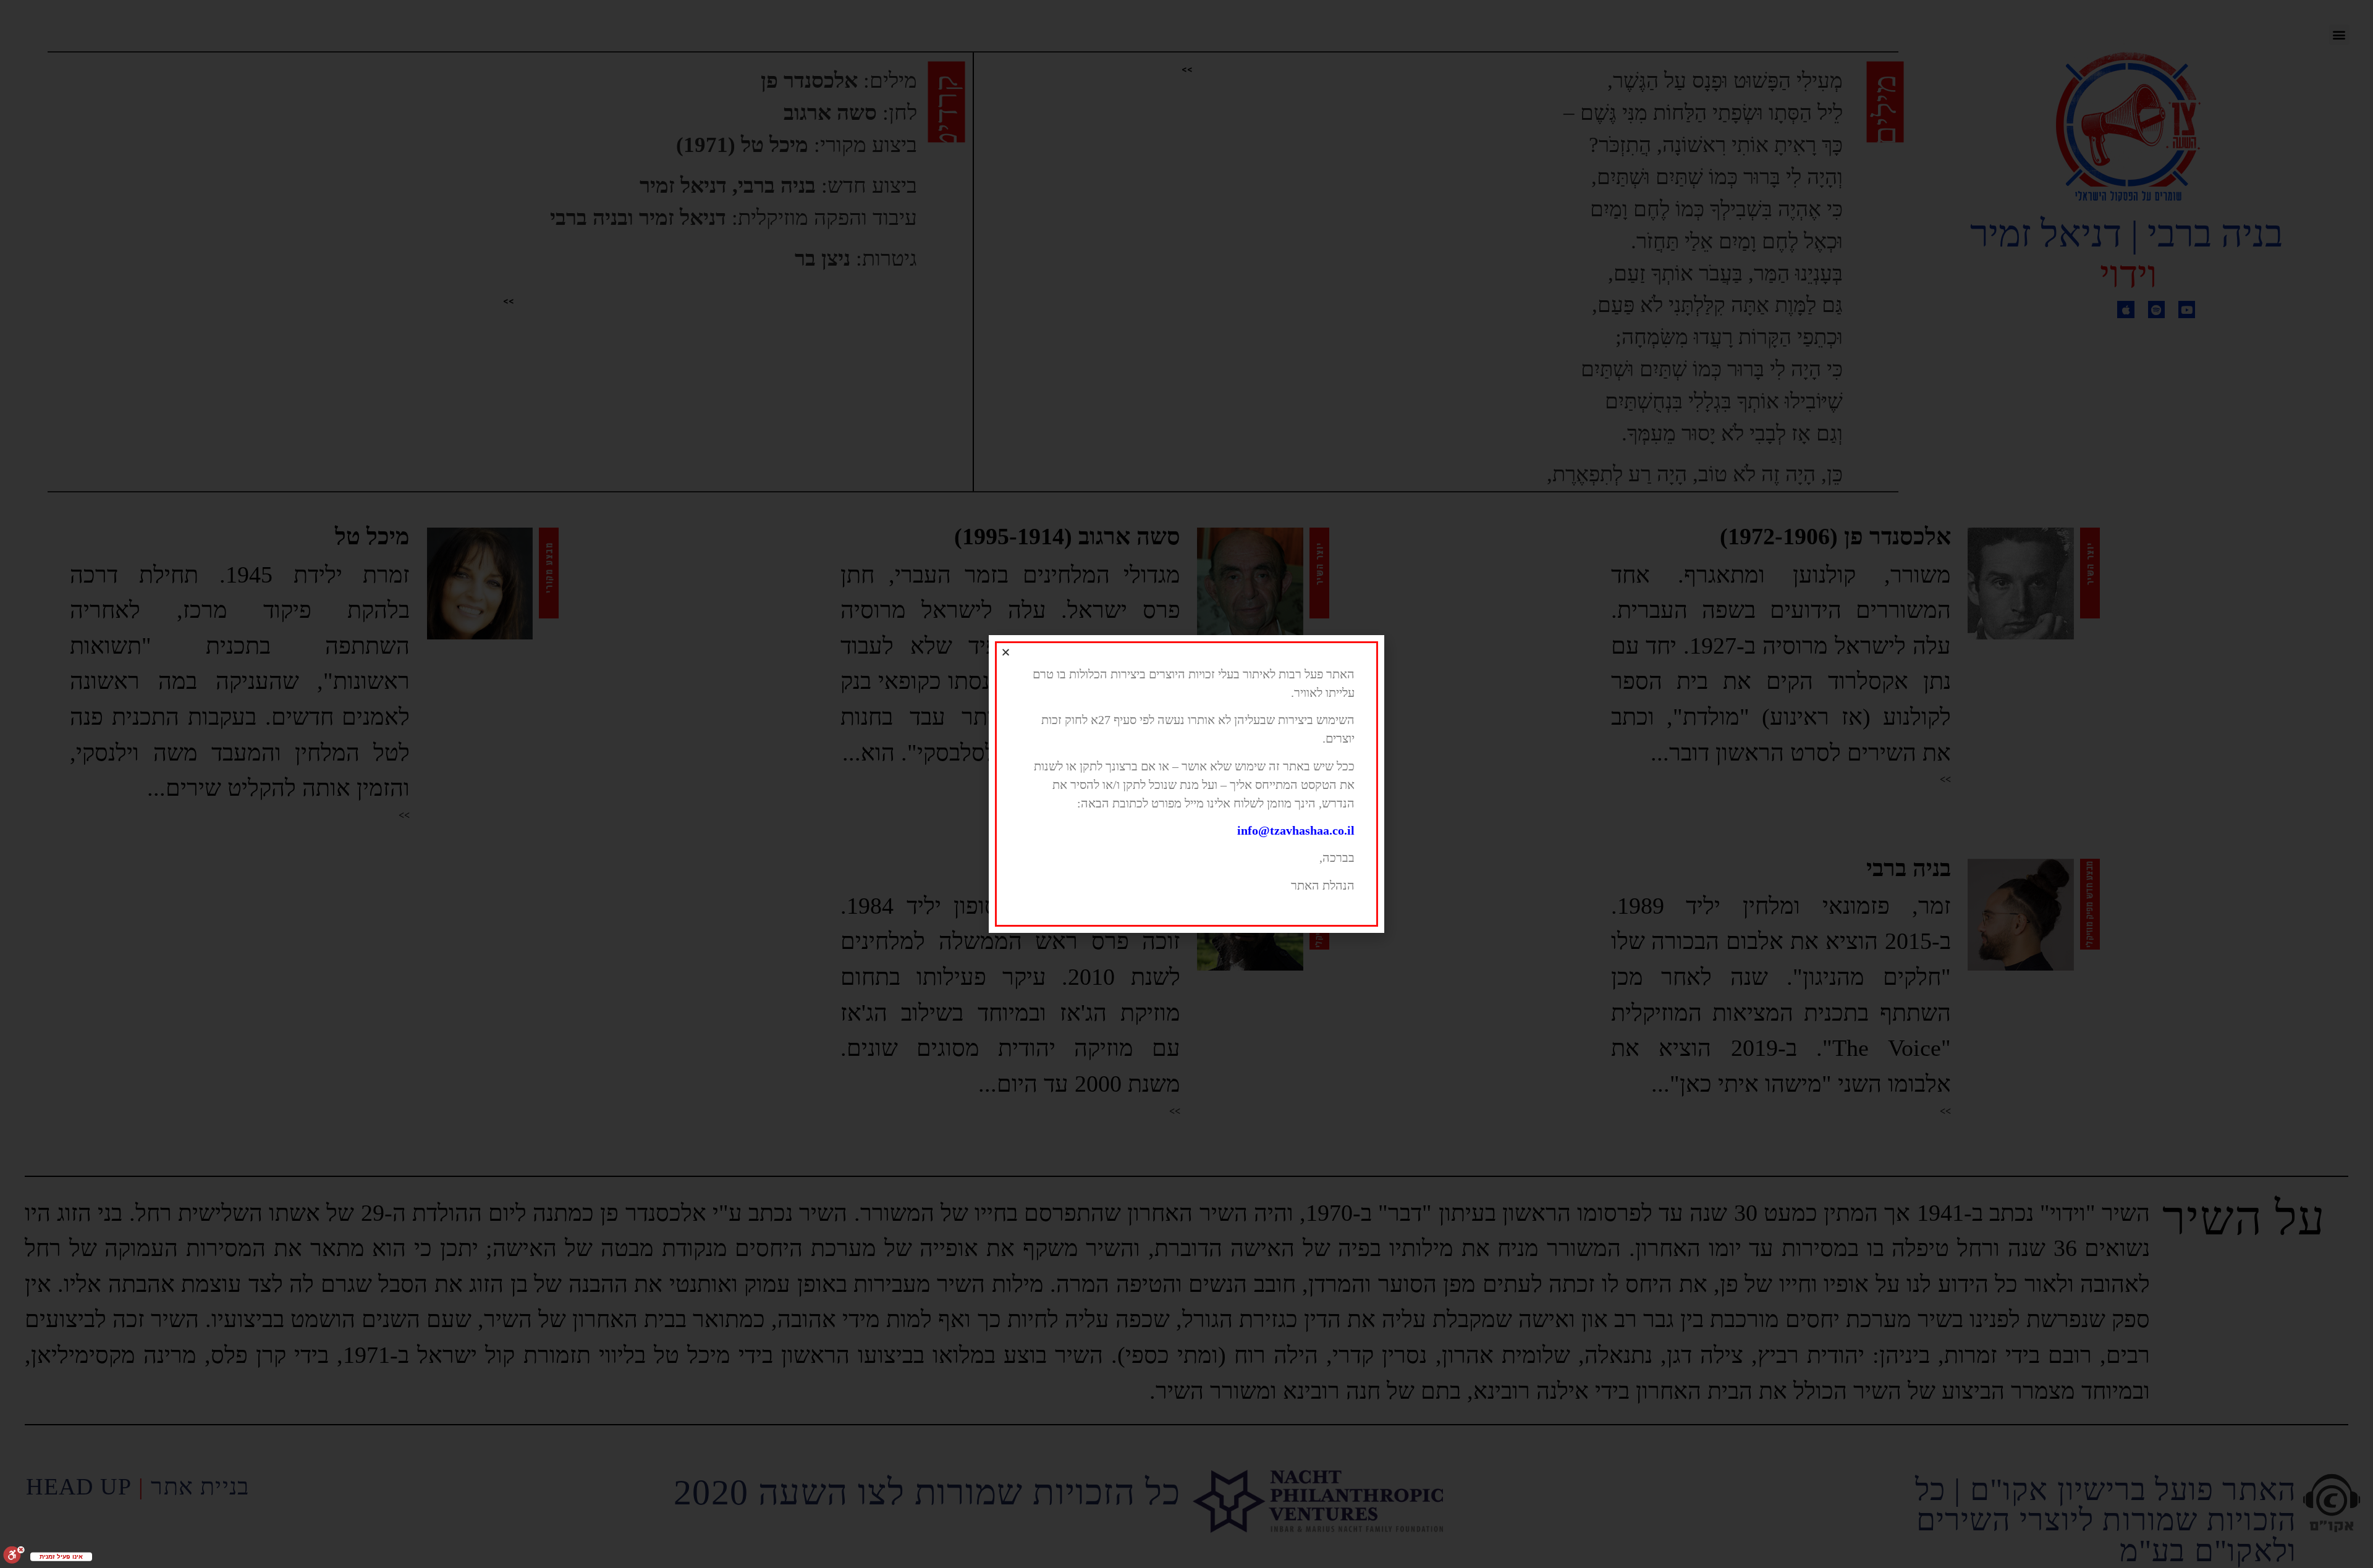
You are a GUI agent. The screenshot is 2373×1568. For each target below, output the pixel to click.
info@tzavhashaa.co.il (1296, 830)
